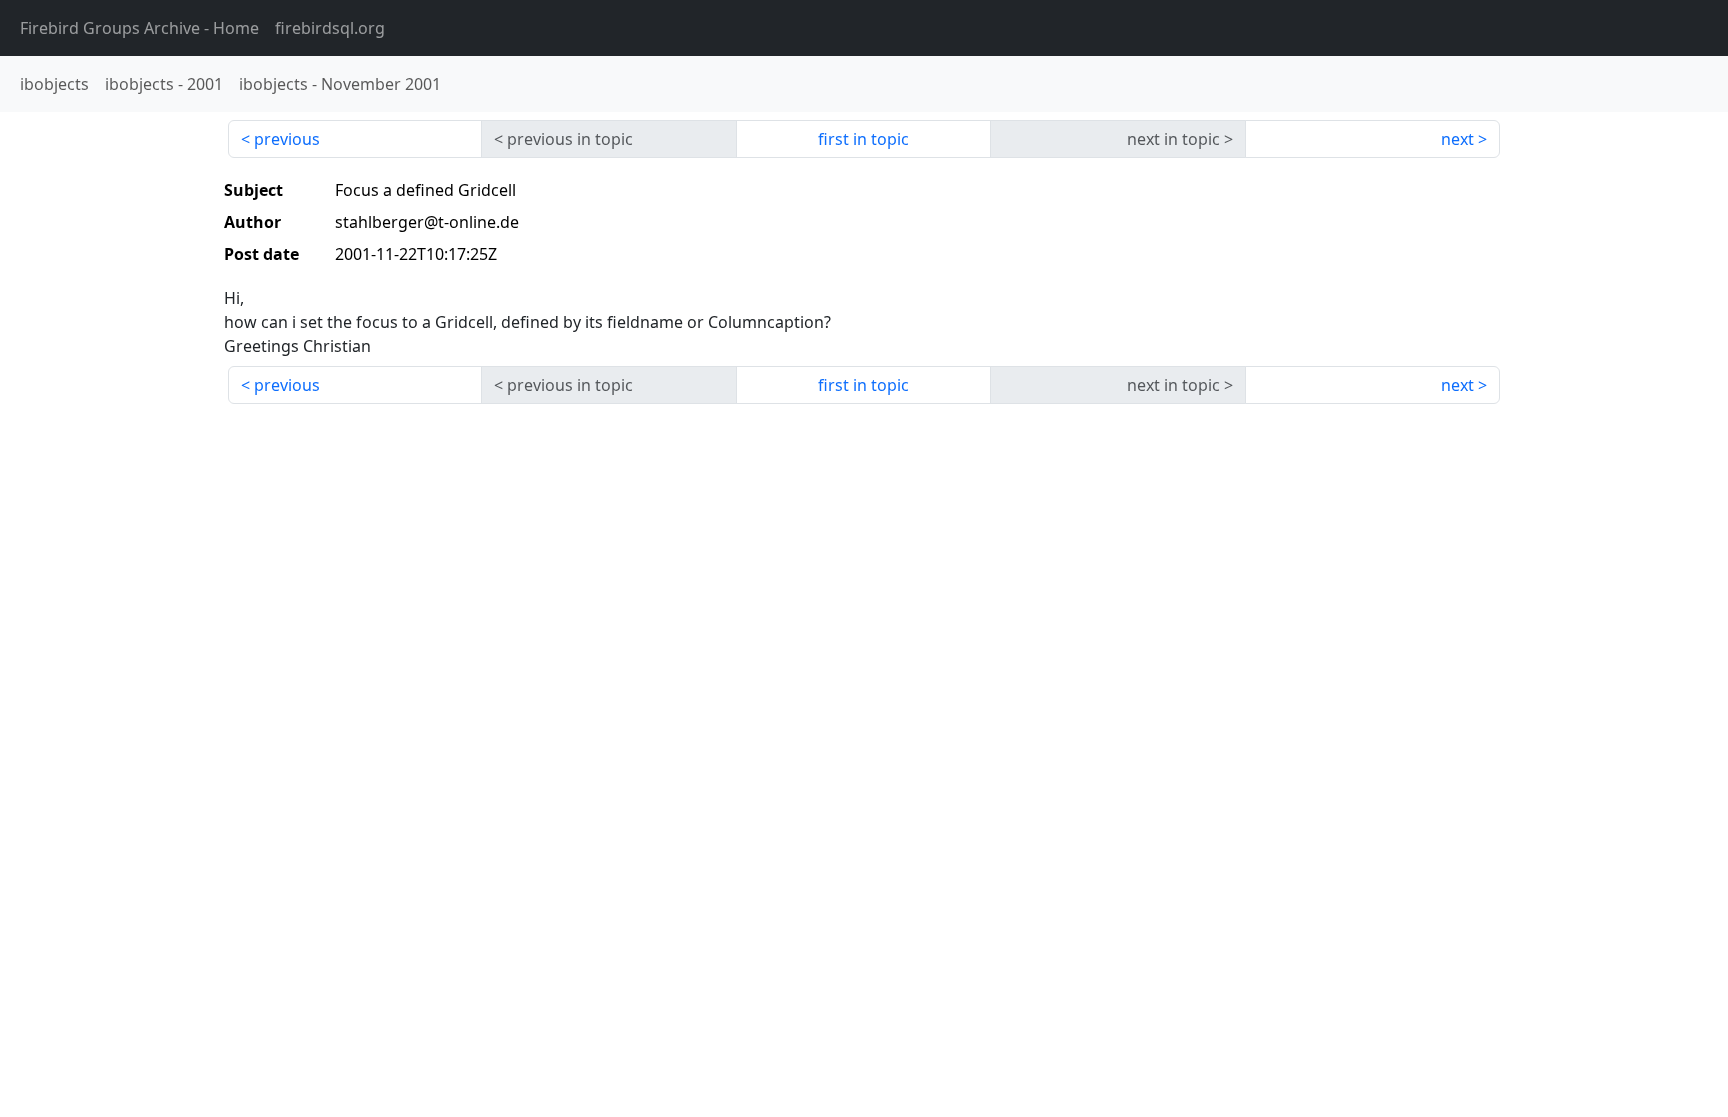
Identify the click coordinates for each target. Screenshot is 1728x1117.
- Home (139, 28)
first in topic (863, 139)
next (1457, 139)
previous (287, 139)
